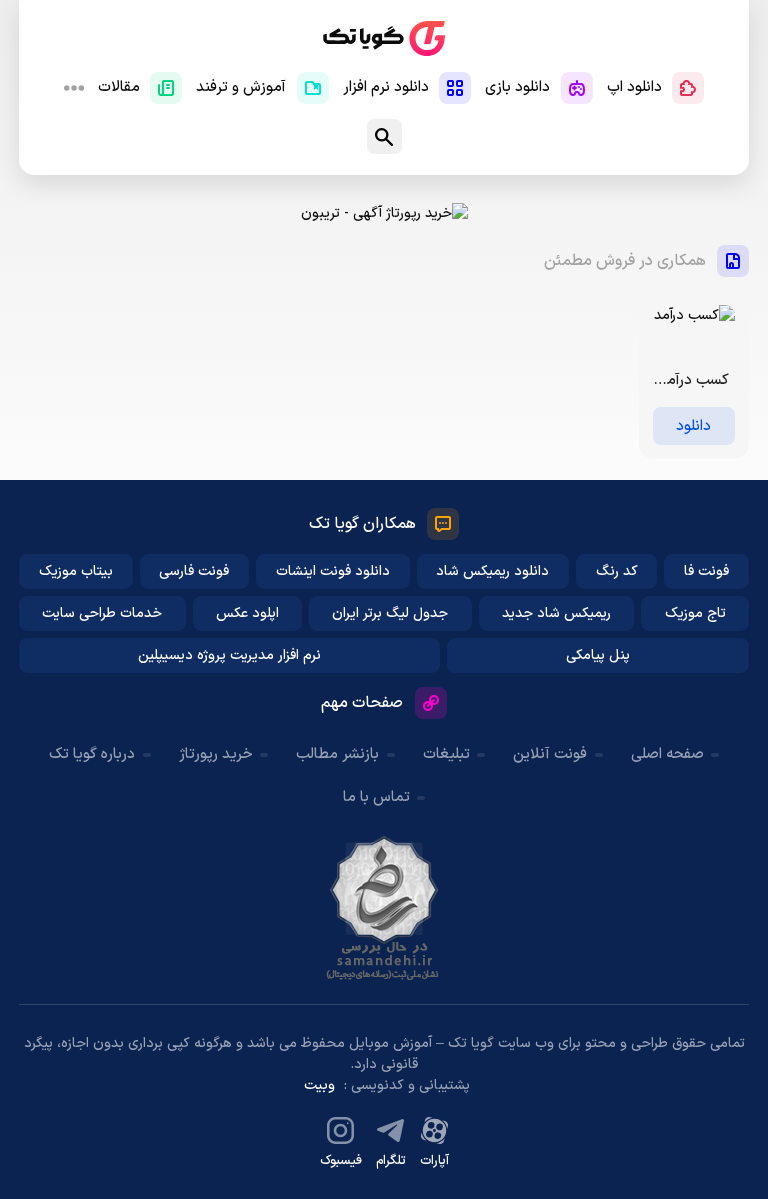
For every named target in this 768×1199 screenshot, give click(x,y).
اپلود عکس (247, 613)
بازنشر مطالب (337, 754)
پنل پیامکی (598, 655)
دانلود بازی (517, 87)
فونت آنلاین (550, 754)
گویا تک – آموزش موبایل (384, 38)
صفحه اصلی (667, 754)
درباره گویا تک (92, 754)
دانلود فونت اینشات (333, 571)
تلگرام (391, 1161)
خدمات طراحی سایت (102, 613)
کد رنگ (617, 571)
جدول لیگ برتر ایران (390, 613)
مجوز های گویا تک (384, 908)
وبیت (319, 1085)
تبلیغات (446, 754)
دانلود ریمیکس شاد (492, 571)
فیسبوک (341, 1161)
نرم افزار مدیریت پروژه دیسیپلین (229, 655)
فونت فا (706, 571)
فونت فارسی (194, 571)
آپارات (434, 1161)
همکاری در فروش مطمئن (625, 261)
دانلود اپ (634, 87)
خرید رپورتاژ (216, 754)
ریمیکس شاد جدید (556, 613)
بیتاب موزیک (76, 571)
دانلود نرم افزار (386, 87)
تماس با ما (376, 797)
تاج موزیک (695, 613)
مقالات (119, 87)
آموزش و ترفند (241, 87)
